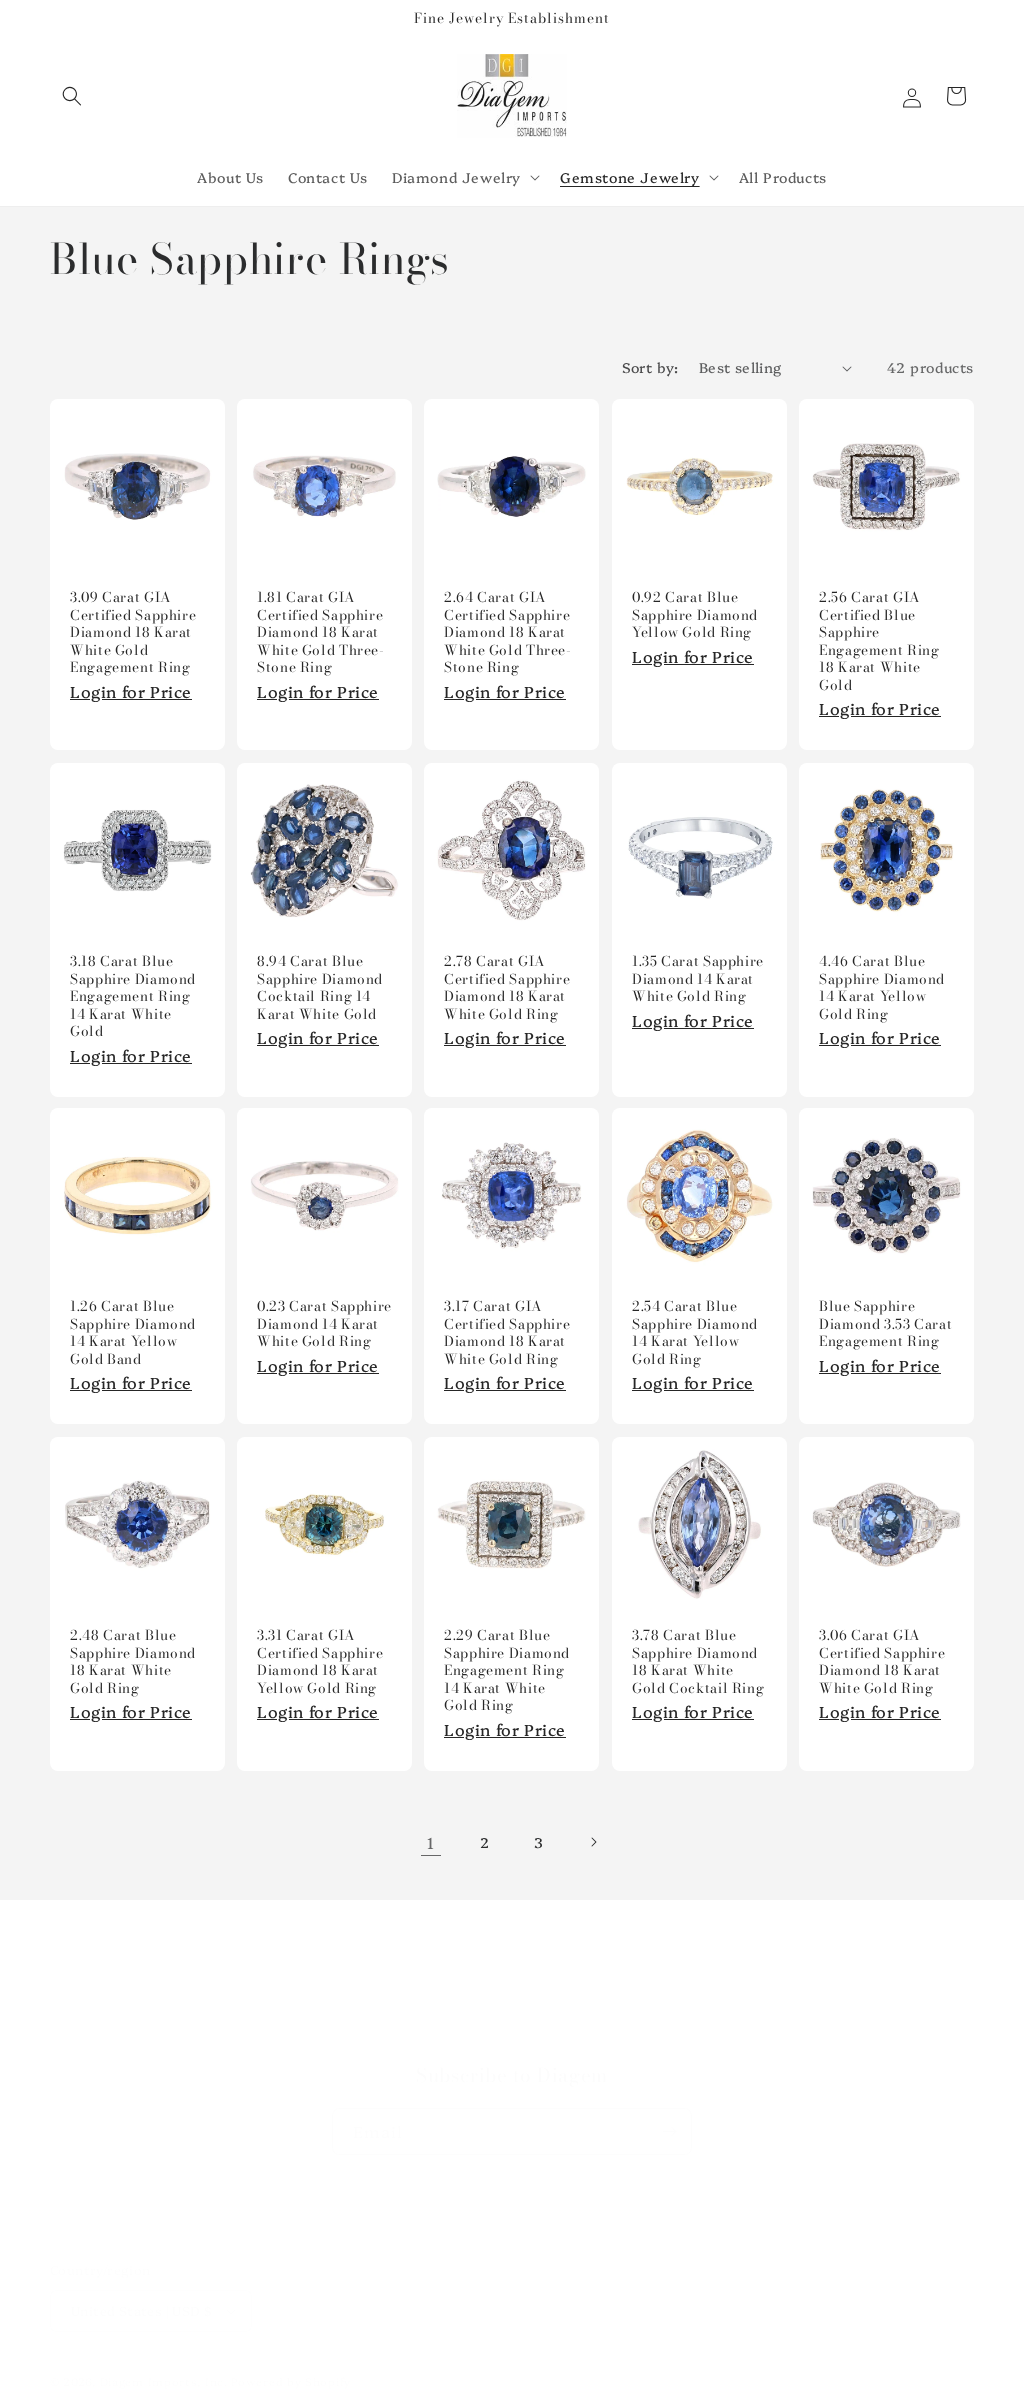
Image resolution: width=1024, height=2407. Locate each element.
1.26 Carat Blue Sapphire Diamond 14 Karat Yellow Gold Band (133, 1334)
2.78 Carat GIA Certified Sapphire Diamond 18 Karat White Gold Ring (507, 988)
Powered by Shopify (291, 2381)
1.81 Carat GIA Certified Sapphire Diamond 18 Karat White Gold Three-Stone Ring (321, 634)
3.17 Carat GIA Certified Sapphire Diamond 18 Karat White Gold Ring (507, 1334)
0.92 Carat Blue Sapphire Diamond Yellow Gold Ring (695, 616)
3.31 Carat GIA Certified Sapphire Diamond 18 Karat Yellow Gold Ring (320, 1662)
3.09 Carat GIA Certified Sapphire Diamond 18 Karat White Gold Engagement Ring (133, 634)
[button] (72, 96)
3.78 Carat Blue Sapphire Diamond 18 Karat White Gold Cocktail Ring (698, 1662)
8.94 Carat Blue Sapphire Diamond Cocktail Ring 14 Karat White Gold (320, 988)
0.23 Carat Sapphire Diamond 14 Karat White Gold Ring (324, 1325)
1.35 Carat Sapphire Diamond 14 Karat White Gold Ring (698, 979)
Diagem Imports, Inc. (164, 2381)
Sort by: (650, 367)
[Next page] (593, 1842)
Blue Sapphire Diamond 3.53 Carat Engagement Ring (885, 1325)
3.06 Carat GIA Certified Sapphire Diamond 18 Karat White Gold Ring (882, 1662)
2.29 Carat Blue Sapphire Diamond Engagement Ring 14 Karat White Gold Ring (507, 1671)
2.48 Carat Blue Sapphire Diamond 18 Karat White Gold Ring (133, 1662)
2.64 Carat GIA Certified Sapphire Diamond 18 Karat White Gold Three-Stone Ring (508, 634)
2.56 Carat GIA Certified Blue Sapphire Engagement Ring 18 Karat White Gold (879, 642)
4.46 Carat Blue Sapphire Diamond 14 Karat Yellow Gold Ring (882, 988)
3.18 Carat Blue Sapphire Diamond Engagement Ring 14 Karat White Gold (133, 997)
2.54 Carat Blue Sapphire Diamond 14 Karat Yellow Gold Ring (695, 1334)
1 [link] (431, 1842)
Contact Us (512, 2036)
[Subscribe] (669, 2131)
